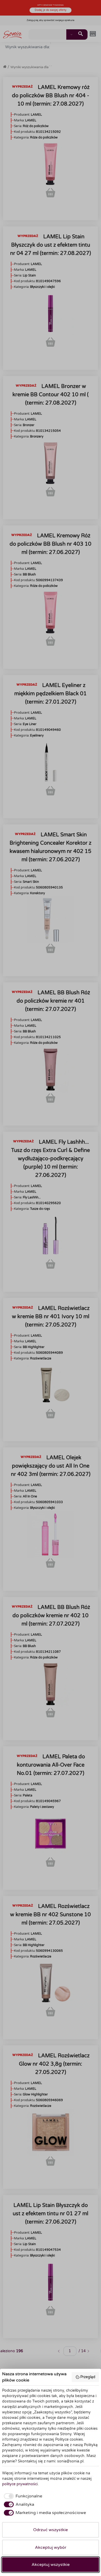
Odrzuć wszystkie (51, 2530)
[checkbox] (22, 2496)
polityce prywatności (20, 2484)
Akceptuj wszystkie (51, 2565)
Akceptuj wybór (51, 2547)
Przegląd (88, 2377)
